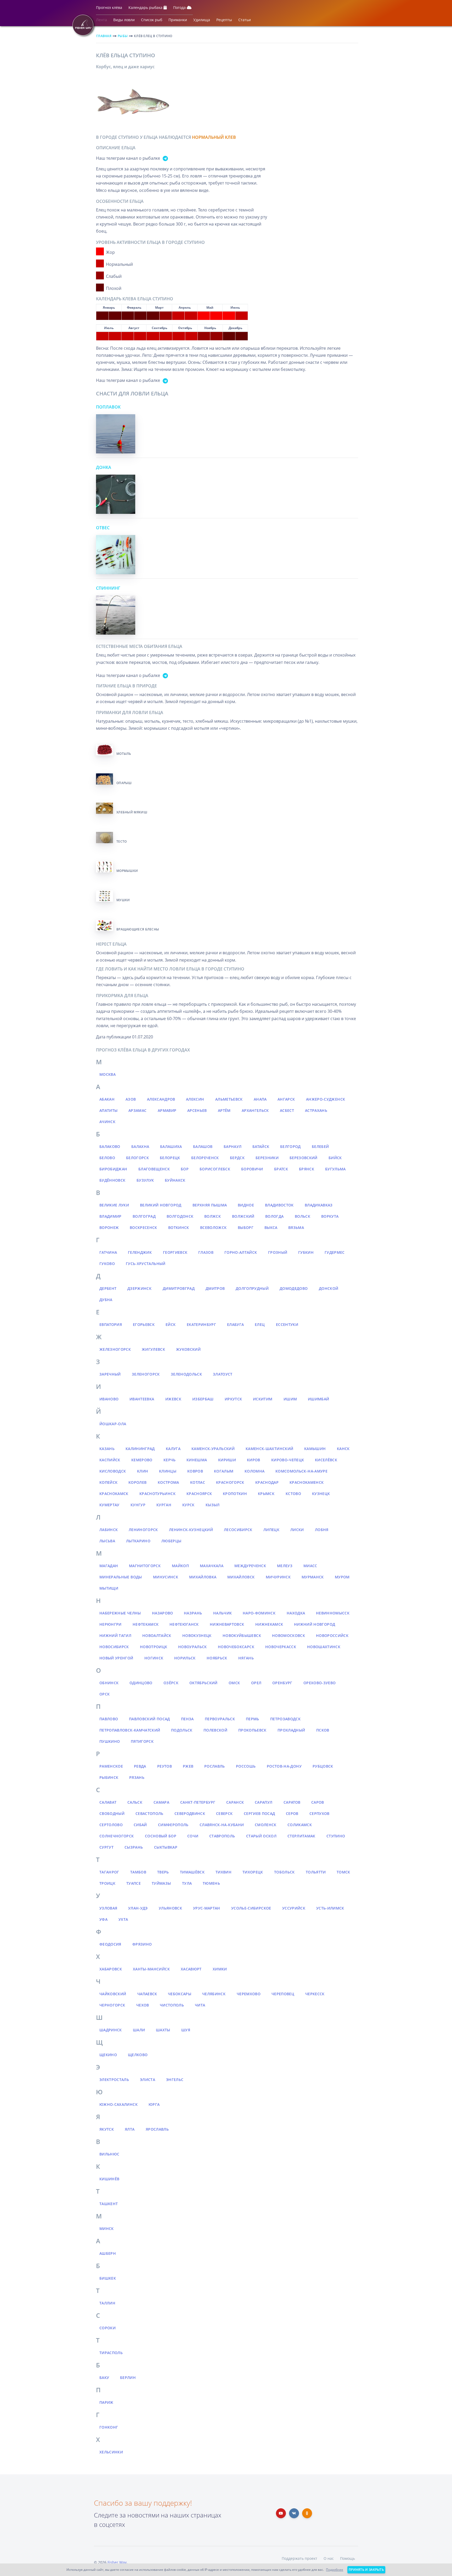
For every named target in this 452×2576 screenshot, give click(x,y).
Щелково (138, 2055)
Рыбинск (109, 1777)
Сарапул (264, 1802)
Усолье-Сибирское (251, 1908)
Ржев (188, 1766)
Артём (224, 1110)
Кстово (293, 1494)
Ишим (290, 1399)
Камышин (315, 1449)
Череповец (283, 1994)
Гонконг (109, 2427)
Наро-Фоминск (259, 1613)
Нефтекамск (146, 1624)
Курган (164, 1505)
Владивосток (279, 1205)
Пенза (187, 1719)
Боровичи (252, 1169)
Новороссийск (332, 1635)
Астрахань (316, 1110)
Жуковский (188, 1349)
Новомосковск (289, 1635)
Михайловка (203, 1577)
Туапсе (134, 1883)
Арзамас (137, 1110)
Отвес (103, 528)
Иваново (109, 1399)
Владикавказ (319, 1205)
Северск (224, 1813)
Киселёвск (326, 1460)
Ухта (123, 1919)
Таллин (107, 2303)
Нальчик (222, 1613)
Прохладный (291, 1730)
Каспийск (110, 1460)
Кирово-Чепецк (288, 1460)
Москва (108, 1074)
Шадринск (111, 2030)
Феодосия (110, 1944)
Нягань (246, 1658)
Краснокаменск (307, 1482)
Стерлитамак (301, 1836)
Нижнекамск (269, 1624)
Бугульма (335, 1169)
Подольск (182, 1730)
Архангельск (255, 1110)
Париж (106, 2402)
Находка (296, 1613)
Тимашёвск (192, 1872)
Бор (185, 1169)
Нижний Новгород (315, 1624)
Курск (188, 1505)
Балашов (203, 1146)
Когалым (224, 1471)
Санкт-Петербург (198, 1802)
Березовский (304, 1158)
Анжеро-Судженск (326, 1099)
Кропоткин (235, 1494)
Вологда (274, 1216)
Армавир (167, 1110)
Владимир (111, 1216)
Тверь (163, 1872)
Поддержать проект (300, 2558)
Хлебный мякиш (132, 812)
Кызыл (213, 1505)
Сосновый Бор (161, 1836)
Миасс (310, 1566)
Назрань (193, 1613)
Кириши (227, 1460)
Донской (329, 1288)
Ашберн (108, 2253)
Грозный (278, 1252)
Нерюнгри (111, 1624)
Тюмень (211, 1883)
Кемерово (142, 1460)
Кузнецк (321, 1494)
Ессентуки (287, 1324)
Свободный (112, 1813)
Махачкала (212, 1566)
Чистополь (172, 2005)
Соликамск (300, 1825)
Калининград (140, 1449)
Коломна (255, 1471)
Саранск (235, 1802)
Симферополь (173, 1825)
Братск (281, 1169)
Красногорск (230, 1482)
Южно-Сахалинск (118, 2104)
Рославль (215, 1766)
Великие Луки (114, 1205)
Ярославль (157, 2129)
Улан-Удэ (138, 1908)
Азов (131, 1099)
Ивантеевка (142, 1399)
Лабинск (109, 1530)
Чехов (143, 2005)
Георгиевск (175, 1252)
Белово (107, 1158)
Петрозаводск (285, 1719)
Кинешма (197, 1460)
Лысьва (107, 1541)
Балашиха (171, 1146)
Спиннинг (108, 588)
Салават (108, 1802)
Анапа (260, 1099)
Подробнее (335, 2570)
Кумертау (109, 1505)
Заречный (110, 1374)
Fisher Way (117, 2562)
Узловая (108, 1908)
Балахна (140, 1146)
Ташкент (109, 2204)
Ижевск (173, 1399)
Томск (343, 1872)
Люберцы (171, 1541)
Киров (254, 1460)
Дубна (106, 1300)
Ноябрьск (217, 1658)
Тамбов (138, 1872)
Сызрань (134, 1847)
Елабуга (235, 1324)
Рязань (137, 1777)
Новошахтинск (324, 1647)
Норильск (185, 1658)
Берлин (128, 2377)
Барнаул (233, 1146)
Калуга (173, 1449)
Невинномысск (333, 1613)
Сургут (106, 1847)
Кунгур (138, 1505)
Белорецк (170, 1158)
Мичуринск (278, 1577)
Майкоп (180, 1566)
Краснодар (267, 1482)
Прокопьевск (252, 1730)
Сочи (193, 1836)
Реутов (165, 1766)
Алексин (195, 1099)
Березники (267, 1158)
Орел (256, 1683)
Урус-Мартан (207, 1908)
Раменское (111, 1766)
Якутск (107, 2129)
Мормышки (127, 871)
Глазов (206, 1252)
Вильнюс (109, 2154)
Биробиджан (113, 1169)
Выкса (271, 1227)
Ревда (140, 1766)
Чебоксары (180, 1994)
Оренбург (282, 1683)
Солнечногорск (117, 1836)
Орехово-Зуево (320, 1683)
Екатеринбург (201, 1324)
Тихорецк (253, 1872)
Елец (260, 1324)
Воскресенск (143, 1227)
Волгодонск (180, 1216)
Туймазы (161, 1883)
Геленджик (140, 1252)
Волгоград (144, 1216)
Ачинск (107, 1122)
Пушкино (110, 1741)
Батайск (261, 1146)
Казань (107, 1449)
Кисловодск (113, 1471)
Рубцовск (323, 1766)
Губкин (306, 1252)
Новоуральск (193, 1647)
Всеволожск (213, 1227)
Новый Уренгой (116, 1658)
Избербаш (203, 1399)
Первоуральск (220, 1719)
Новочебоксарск (236, 1647)
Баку (104, 2377)
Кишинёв (109, 2179)
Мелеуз (285, 1566)
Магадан (109, 1566)
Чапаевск (147, 1994)
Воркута (330, 1216)
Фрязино (142, 1944)
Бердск (237, 1158)
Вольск (303, 1216)
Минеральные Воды (121, 1577)
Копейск (108, 1482)
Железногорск (115, 1349)
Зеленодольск (186, 1374)
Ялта (130, 2129)
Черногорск (112, 2005)
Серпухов (320, 1813)
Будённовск (112, 1180)
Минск (107, 2229)
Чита (200, 2005)
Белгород (290, 1146)
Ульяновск (170, 1908)
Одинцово (141, 1683)
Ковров (195, 1471)
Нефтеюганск (184, 1624)
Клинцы (168, 1471)
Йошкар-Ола (113, 1424)
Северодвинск (190, 1813)
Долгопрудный (252, 1288)
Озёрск (171, 1683)
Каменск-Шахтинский (269, 1449)
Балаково (110, 1146)
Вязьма (296, 1227)
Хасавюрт (191, 1969)
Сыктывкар (166, 1847)
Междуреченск (250, 1566)
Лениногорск (143, 1530)
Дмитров (215, 1288)
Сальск (135, 1802)
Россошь (246, 1766)
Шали (139, 2030)
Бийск (335, 1158)
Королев (137, 1482)
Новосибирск (114, 1647)
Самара (161, 1802)
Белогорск (137, 1158)
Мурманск (313, 1577)
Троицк (107, 1883)
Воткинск (179, 1227)
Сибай (140, 1825)
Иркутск (233, 1399)
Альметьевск (229, 1099)
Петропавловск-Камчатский (130, 1730)
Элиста (148, 2080)
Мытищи (109, 1588)
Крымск (266, 1494)
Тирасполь (111, 2353)
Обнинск (109, 1683)
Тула (187, 1883)
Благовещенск (154, 1169)
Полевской (215, 1730)
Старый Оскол (261, 1836)
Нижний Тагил (115, 1635)
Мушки (123, 900)
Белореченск (205, 1158)
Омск (234, 1683)
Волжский (243, 1216)
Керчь (170, 1460)
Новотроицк (154, 1647)
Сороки (108, 2328)
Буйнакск (175, 1180)
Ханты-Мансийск (151, 1969)
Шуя (186, 2030)
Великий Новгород (161, 1205)
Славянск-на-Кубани (222, 1825)
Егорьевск (144, 1324)
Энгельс (175, 2080)
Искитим (263, 1399)
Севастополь (149, 1813)
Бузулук (145, 1180)
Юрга (154, 2104)
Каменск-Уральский (213, 1449)
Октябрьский (204, 1683)
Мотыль (124, 754)
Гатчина (108, 1252)
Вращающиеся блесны (138, 929)
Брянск (307, 1169)
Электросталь (114, 2080)
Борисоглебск (215, 1169)
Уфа (103, 1919)
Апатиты (108, 1110)
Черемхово (249, 1994)
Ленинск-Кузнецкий (191, 1530)
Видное (246, 1205)
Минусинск (166, 1577)
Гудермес (335, 1252)
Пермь (253, 1719)
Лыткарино (138, 1541)
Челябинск (214, 1994)
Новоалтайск (157, 1635)
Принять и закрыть (366, 2570)
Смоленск (266, 1825)
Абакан (107, 1099)
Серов (292, 1813)
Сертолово (111, 1825)
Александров (161, 1099)
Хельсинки (111, 2452)
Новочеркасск (281, 1647)
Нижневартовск (227, 1624)
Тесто (122, 841)
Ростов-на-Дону (284, 1766)
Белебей (320, 1146)
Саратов (292, 1802)
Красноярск (199, 1494)
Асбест (287, 1110)
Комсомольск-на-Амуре (301, 1471)
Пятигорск (142, 1741)
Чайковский (113, 1994)
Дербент (108, 1288)
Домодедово (294, 1288)
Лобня (322, 1530)
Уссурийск (294, 1908)
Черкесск (315, 1994)
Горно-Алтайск (241, 1252)
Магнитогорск (145, 1566)
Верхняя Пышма (210, 1205)
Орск (104, 1694)
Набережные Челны (120, 1613)
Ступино (336, 1836)
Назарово (163, 1613)
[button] (109, 9)
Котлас (198, 1482)
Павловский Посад (149, 1719)
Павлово (109, 1719)
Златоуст (223, 1374)
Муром (342, 1577)
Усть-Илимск (330, 1908)
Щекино (108, 2055)
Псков (323, 1730)
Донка (104, 467)
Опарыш (124, 783)
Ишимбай (318, 1399)
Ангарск (286, 1099)
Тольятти (316, 1872)
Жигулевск (153, 1349)
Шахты (163, 2030)
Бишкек (108, 2278)
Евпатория (111, 1324)
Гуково (107, 1264)
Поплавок (108, 407)
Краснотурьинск (157, 1494)
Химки (220, 1969)
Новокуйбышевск (242, 1635)
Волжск (213, 1216)
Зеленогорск (146, 1374)
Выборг (246, 1227)
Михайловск (241, 1577)
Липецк (271, 1530)
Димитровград (179, 1288)
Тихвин (224, 1872)
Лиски (297, 1530)
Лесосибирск (238, 1530)
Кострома (168, 1482)
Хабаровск (111, 1969)
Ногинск (154, 1658)
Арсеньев (197, 1110)
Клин (143, 1471)
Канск (343, 1449)
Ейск (171, 1324)
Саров (318, 1802)
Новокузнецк (197, 1635)
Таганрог (109, 1872)
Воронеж (109, 1227)
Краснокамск (114, 1494)
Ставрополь (222, 1836)
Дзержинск (139, 1288)
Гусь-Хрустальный (146, 1264)
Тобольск (284, 1872)
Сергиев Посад (259, 1813)
